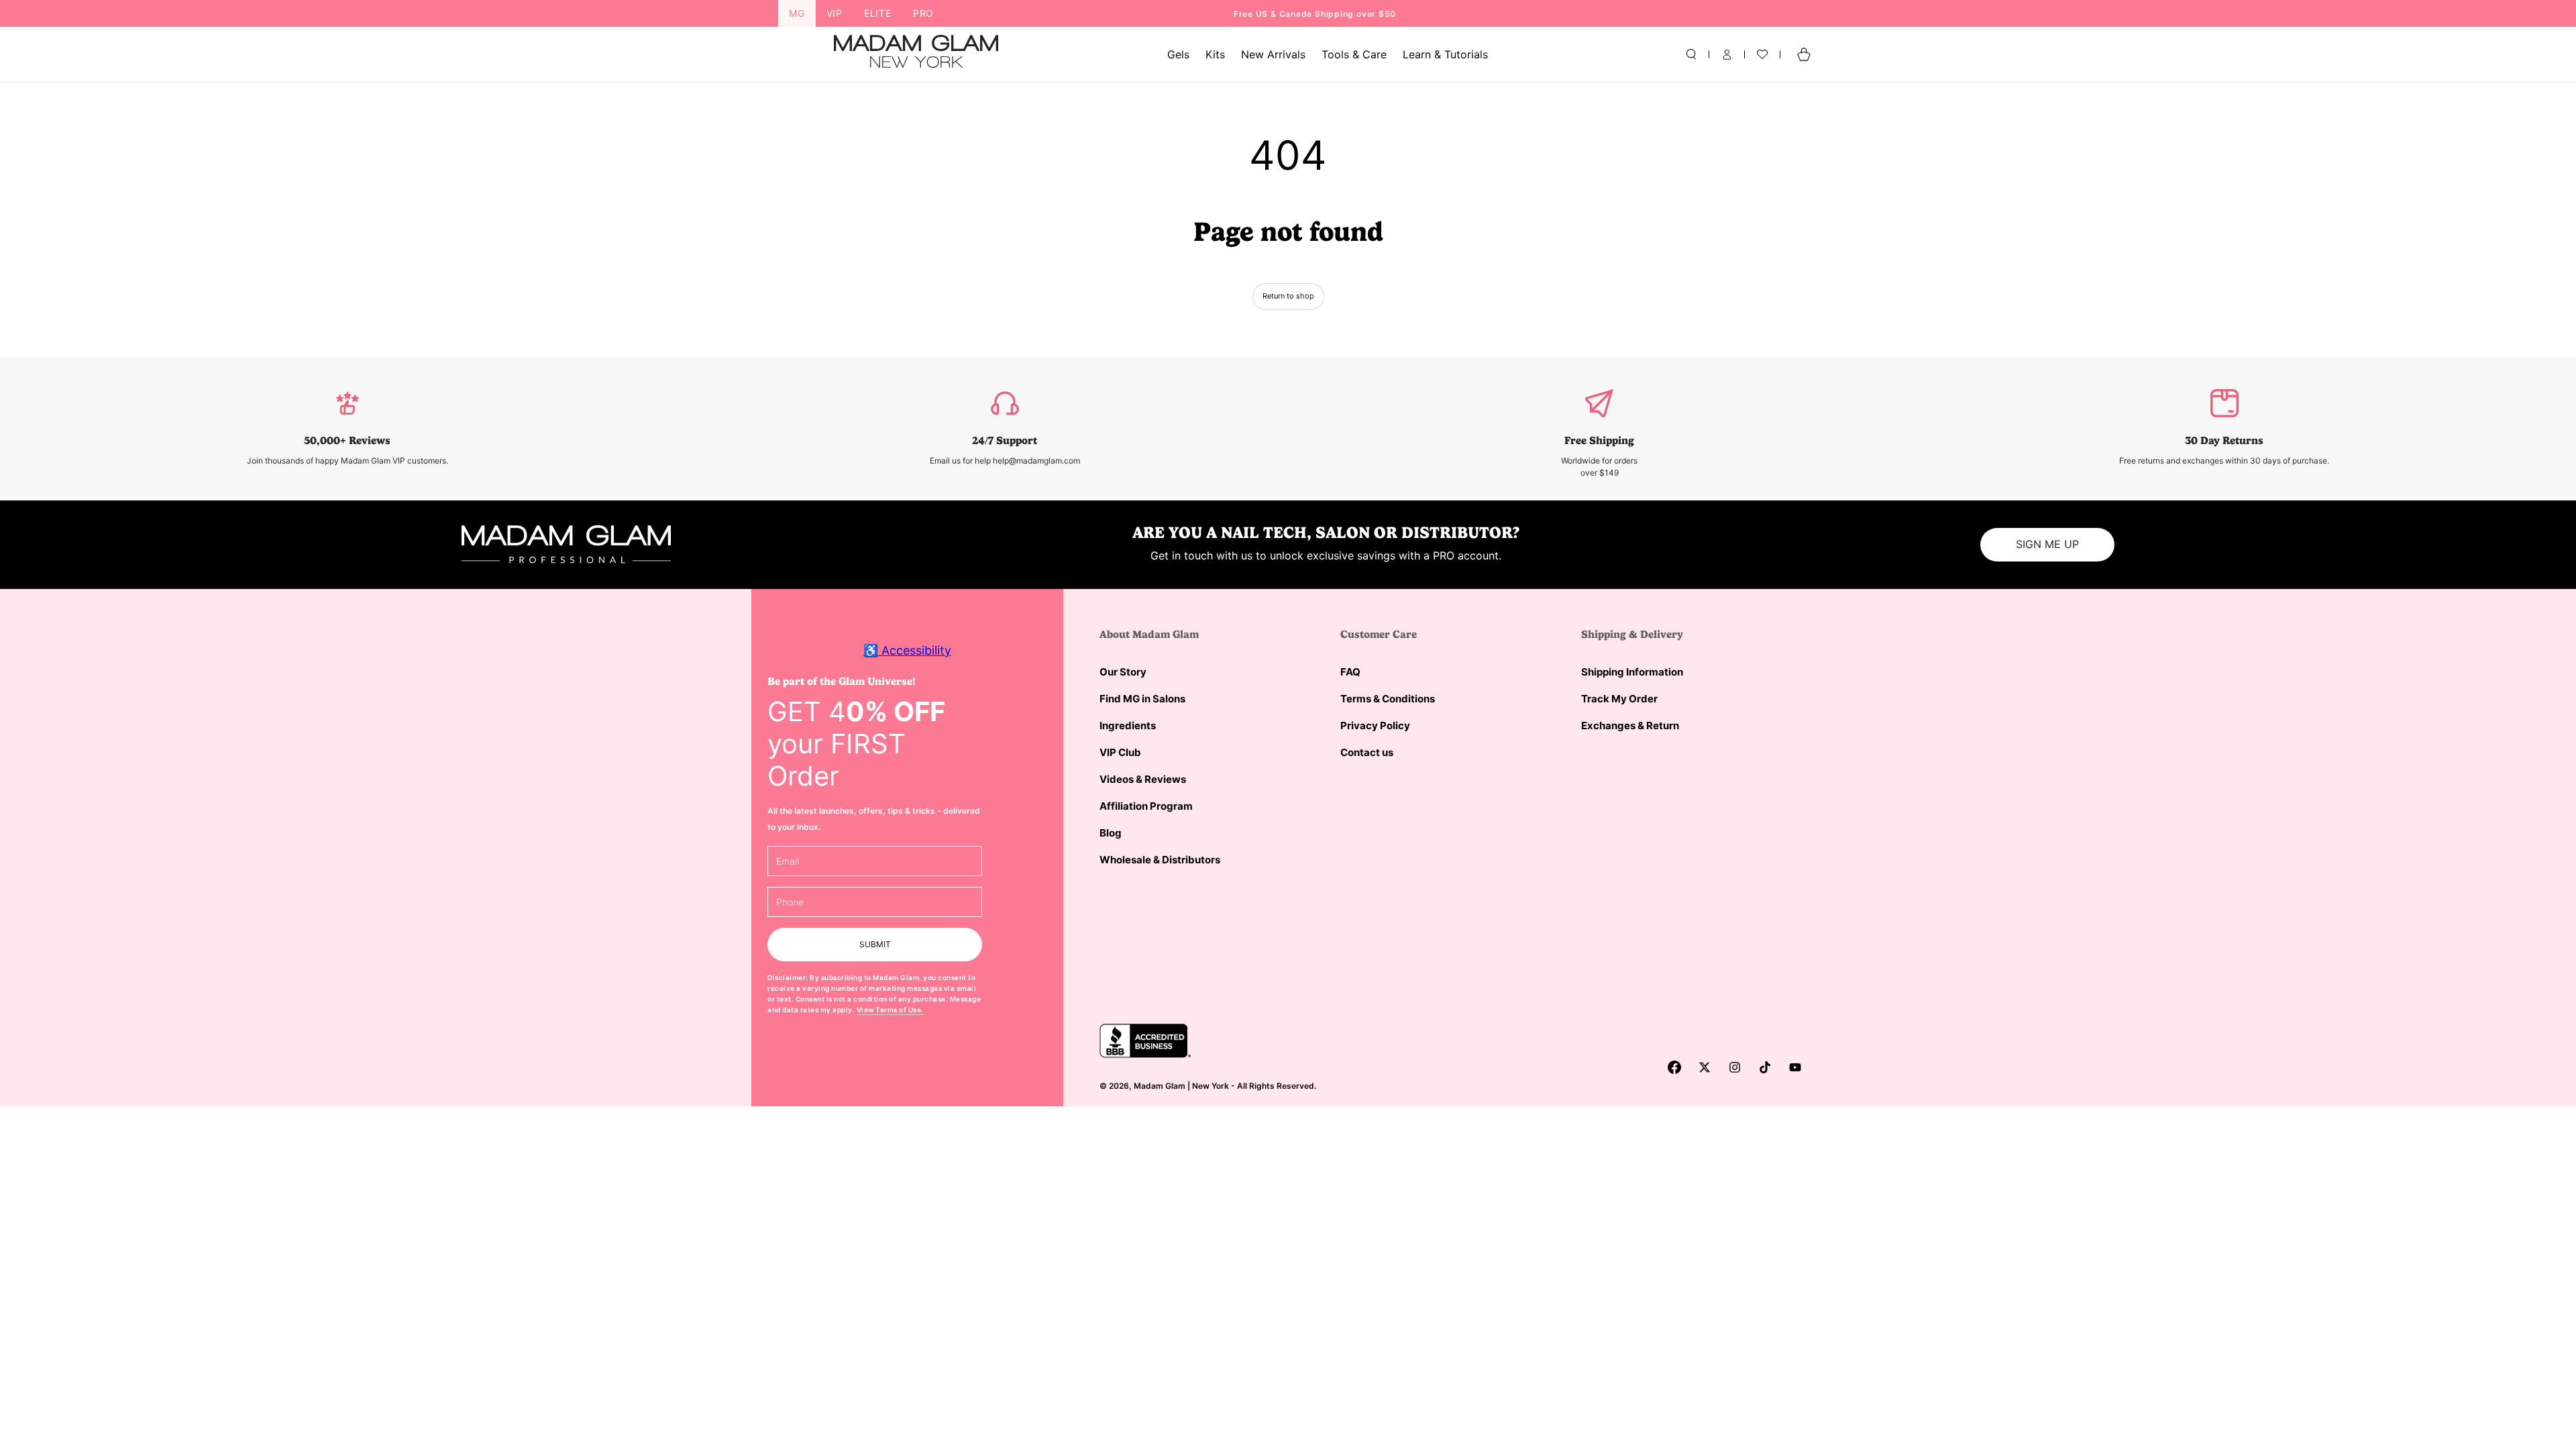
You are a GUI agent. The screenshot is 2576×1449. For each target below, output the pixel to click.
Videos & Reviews (1143, 779)
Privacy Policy (1375, 726)
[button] (1691, 54)
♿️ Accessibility (907, 650)
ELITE (878, 13)
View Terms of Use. (890, 1010)
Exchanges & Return (1630, 726)
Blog (1111, 833)
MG (797, 13)
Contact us (1367, 752)
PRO (923, 13)
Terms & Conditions (1388, 699)
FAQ (1350, 672)
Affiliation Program (1146, 806)
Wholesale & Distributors (1160, 860)
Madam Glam (1160, 1086)
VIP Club (1120, 752)
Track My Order (1619, 699)
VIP (835, 13)
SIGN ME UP (2047, 544)
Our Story (1123, 672)
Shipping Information (1632, 672)
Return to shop (1288, 296)
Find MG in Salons (1142, 699)
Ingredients (1128, 726)
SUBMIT (875, 944)
